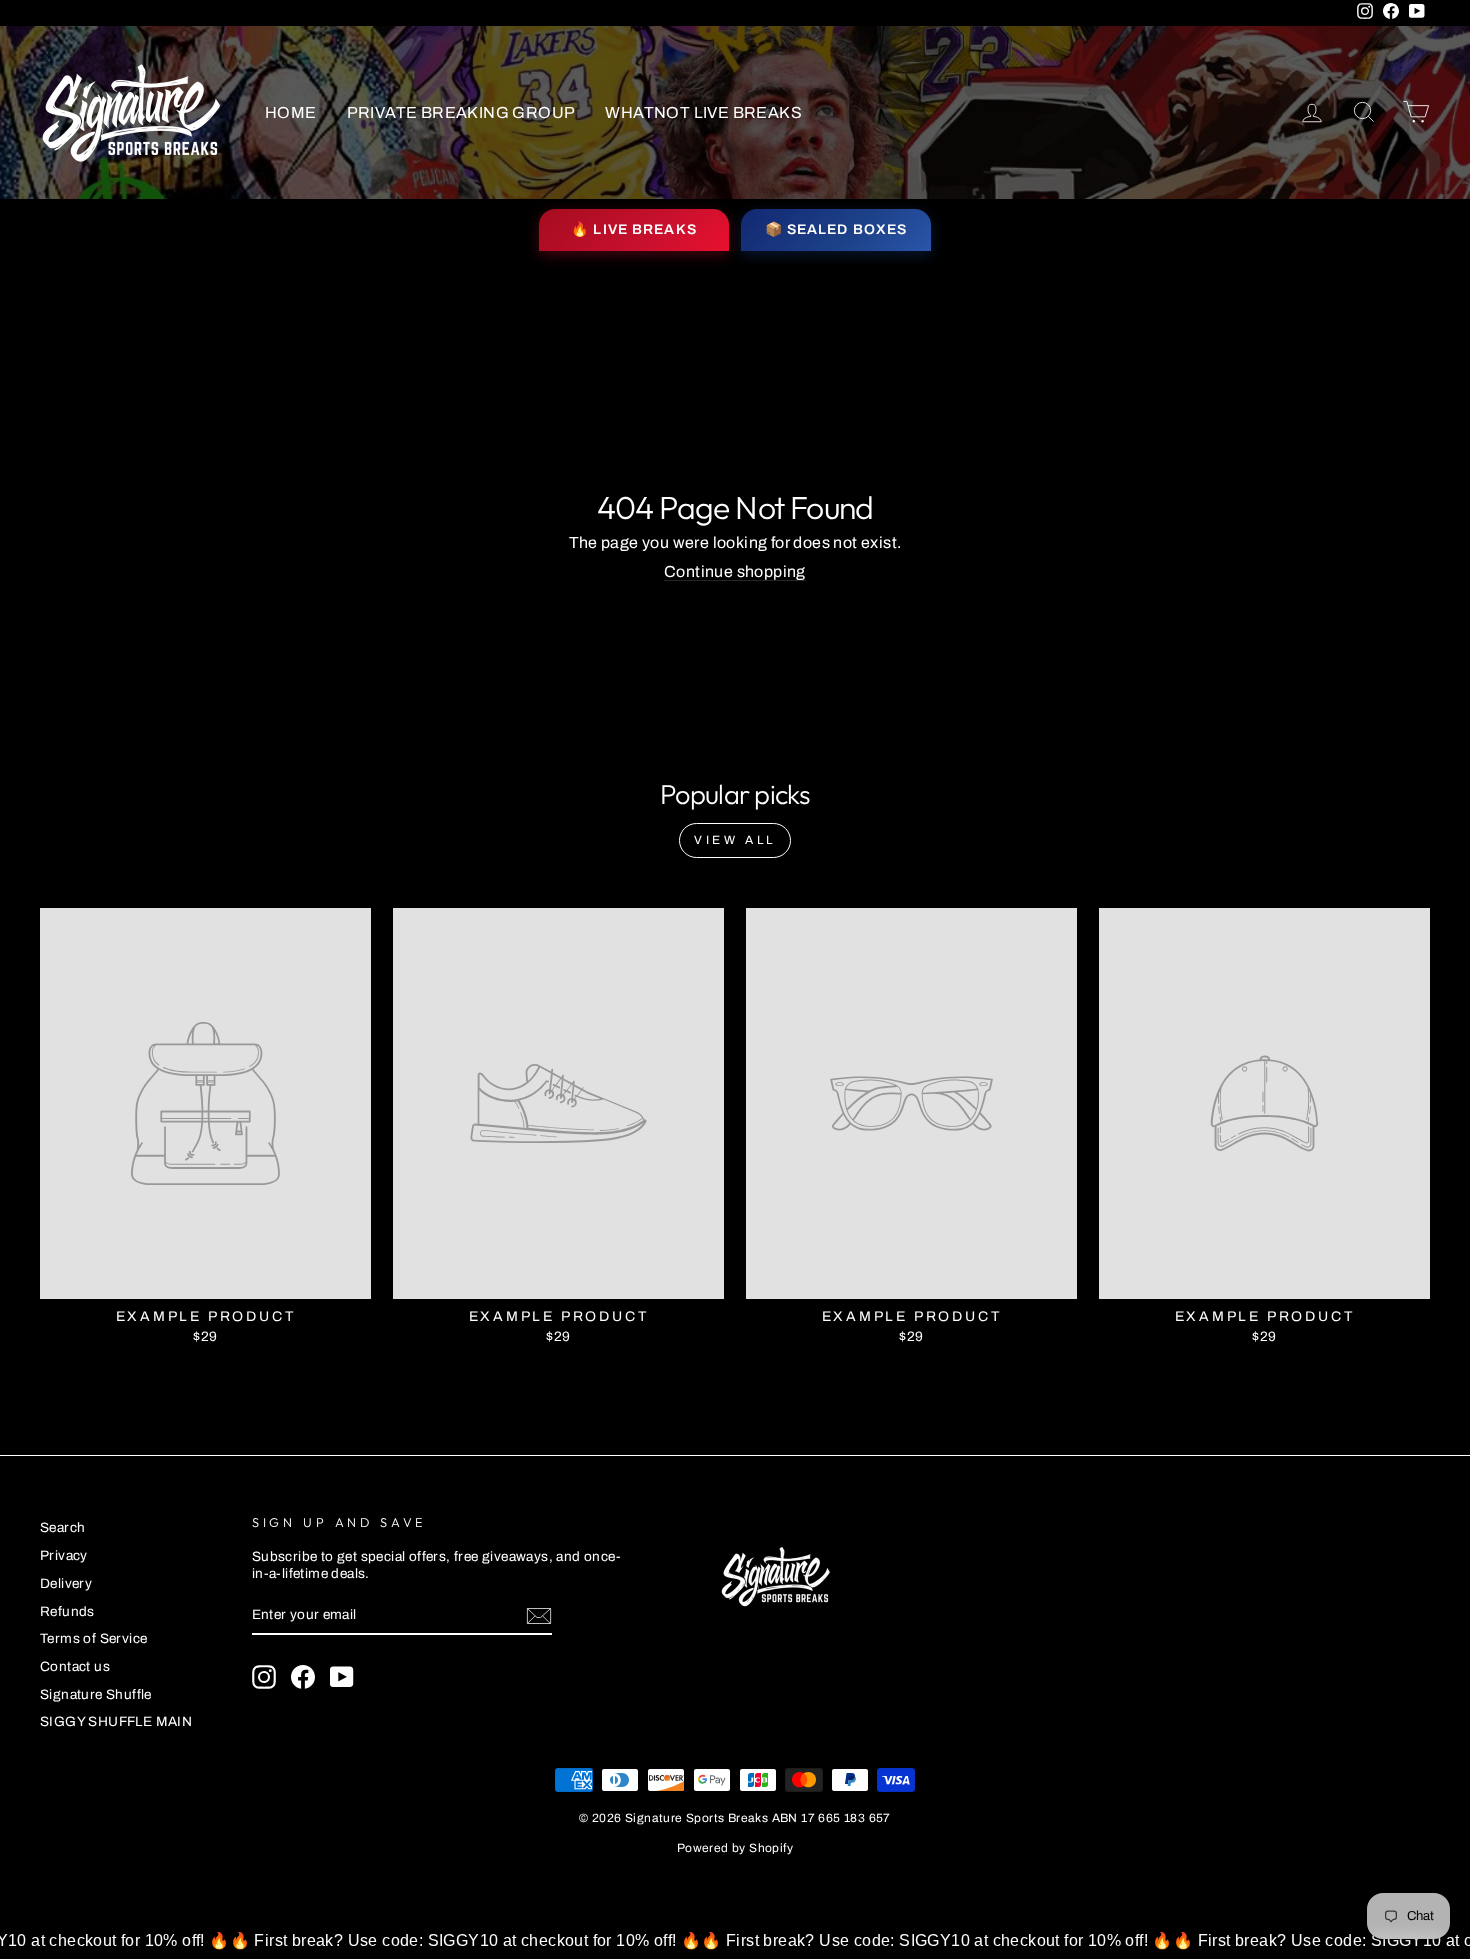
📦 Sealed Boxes (836, 229)
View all (735, 840)
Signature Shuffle (96, 1694)
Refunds (67, 1611)
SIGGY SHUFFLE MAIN (116, 1721)
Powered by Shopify (735, 1848)
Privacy (64, 1555)
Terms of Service (93, 1638)
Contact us (75, 1666)
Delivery (66, 1583)
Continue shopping (735, 571)
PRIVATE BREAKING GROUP (461, 112)
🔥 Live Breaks (634, 229)
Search (62, 1527)
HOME (291, 112)
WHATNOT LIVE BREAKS (703, 112)
